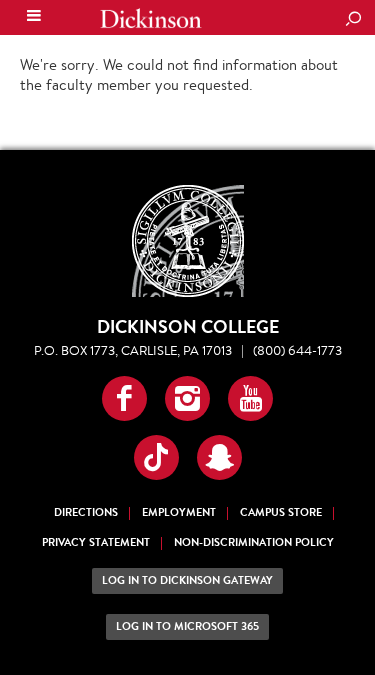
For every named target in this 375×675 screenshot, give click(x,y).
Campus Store (281, 512)
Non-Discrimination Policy (254, 542)
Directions (86, 512)
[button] (124, 398)
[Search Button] (353, 20)
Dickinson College (151, 18)
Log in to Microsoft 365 (187, 626)
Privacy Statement (96, 542)
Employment (179, 512)
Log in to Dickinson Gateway (187, 580)
